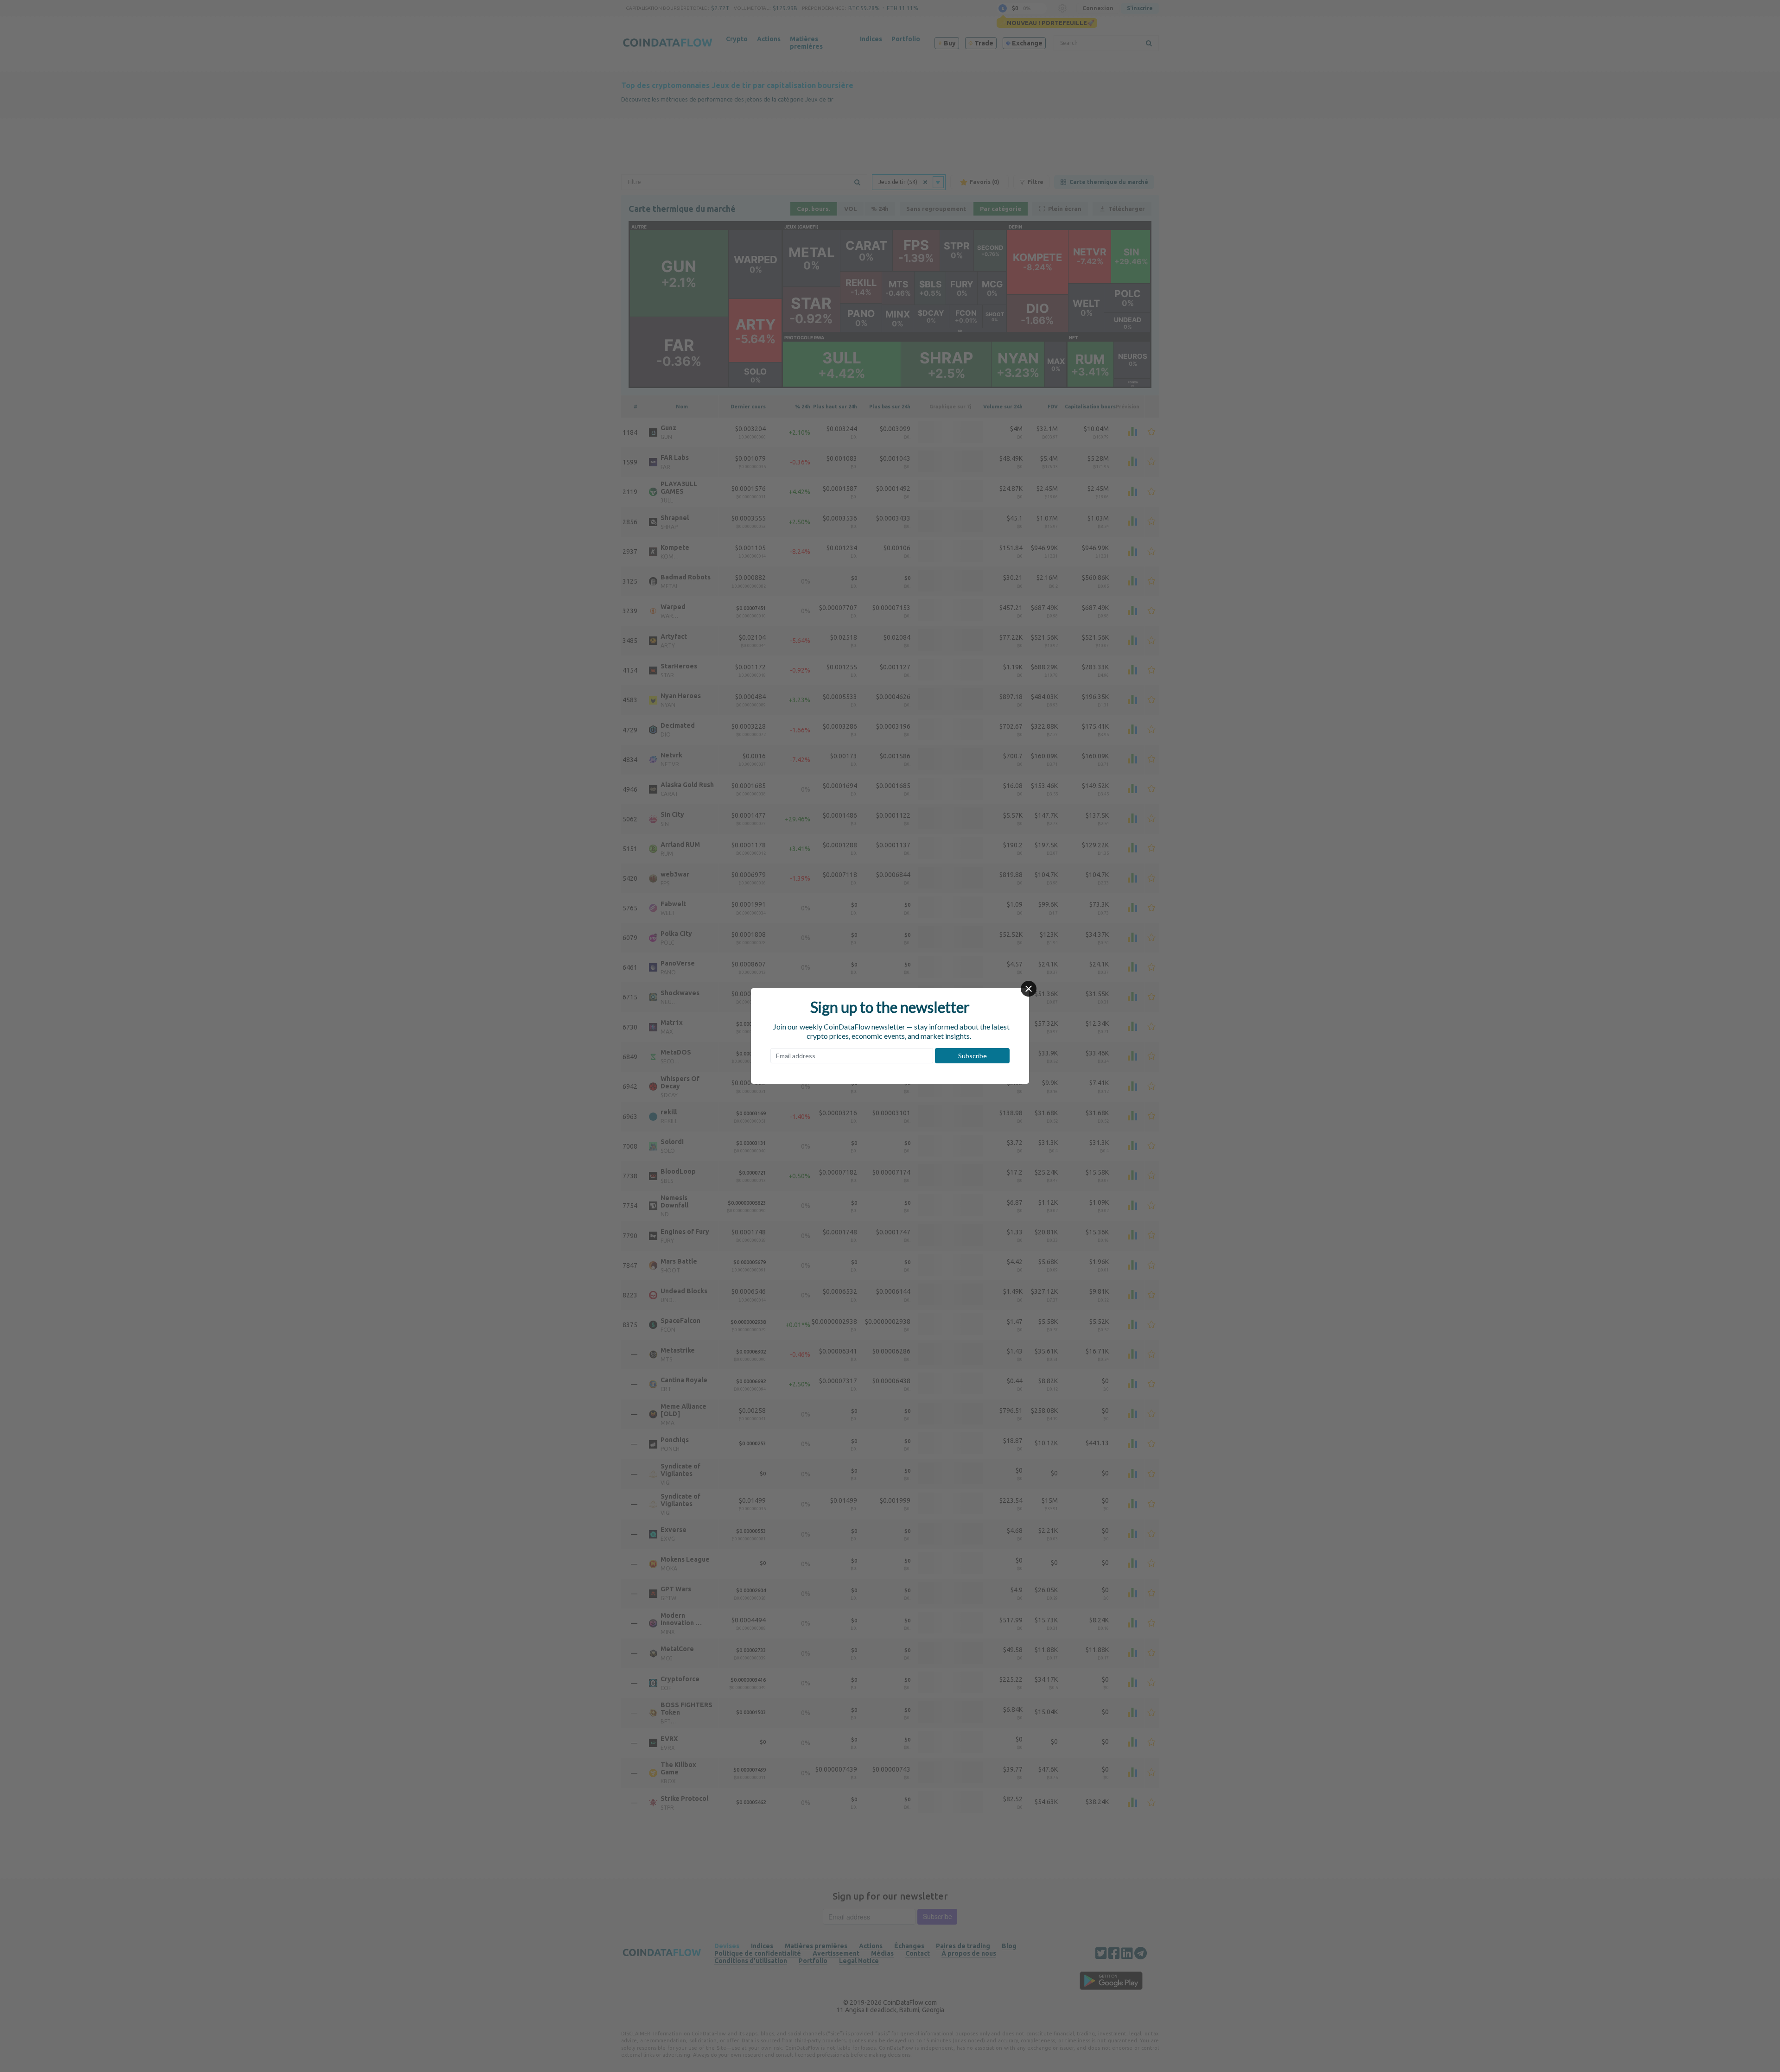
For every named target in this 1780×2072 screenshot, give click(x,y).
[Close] (1029, 989)
